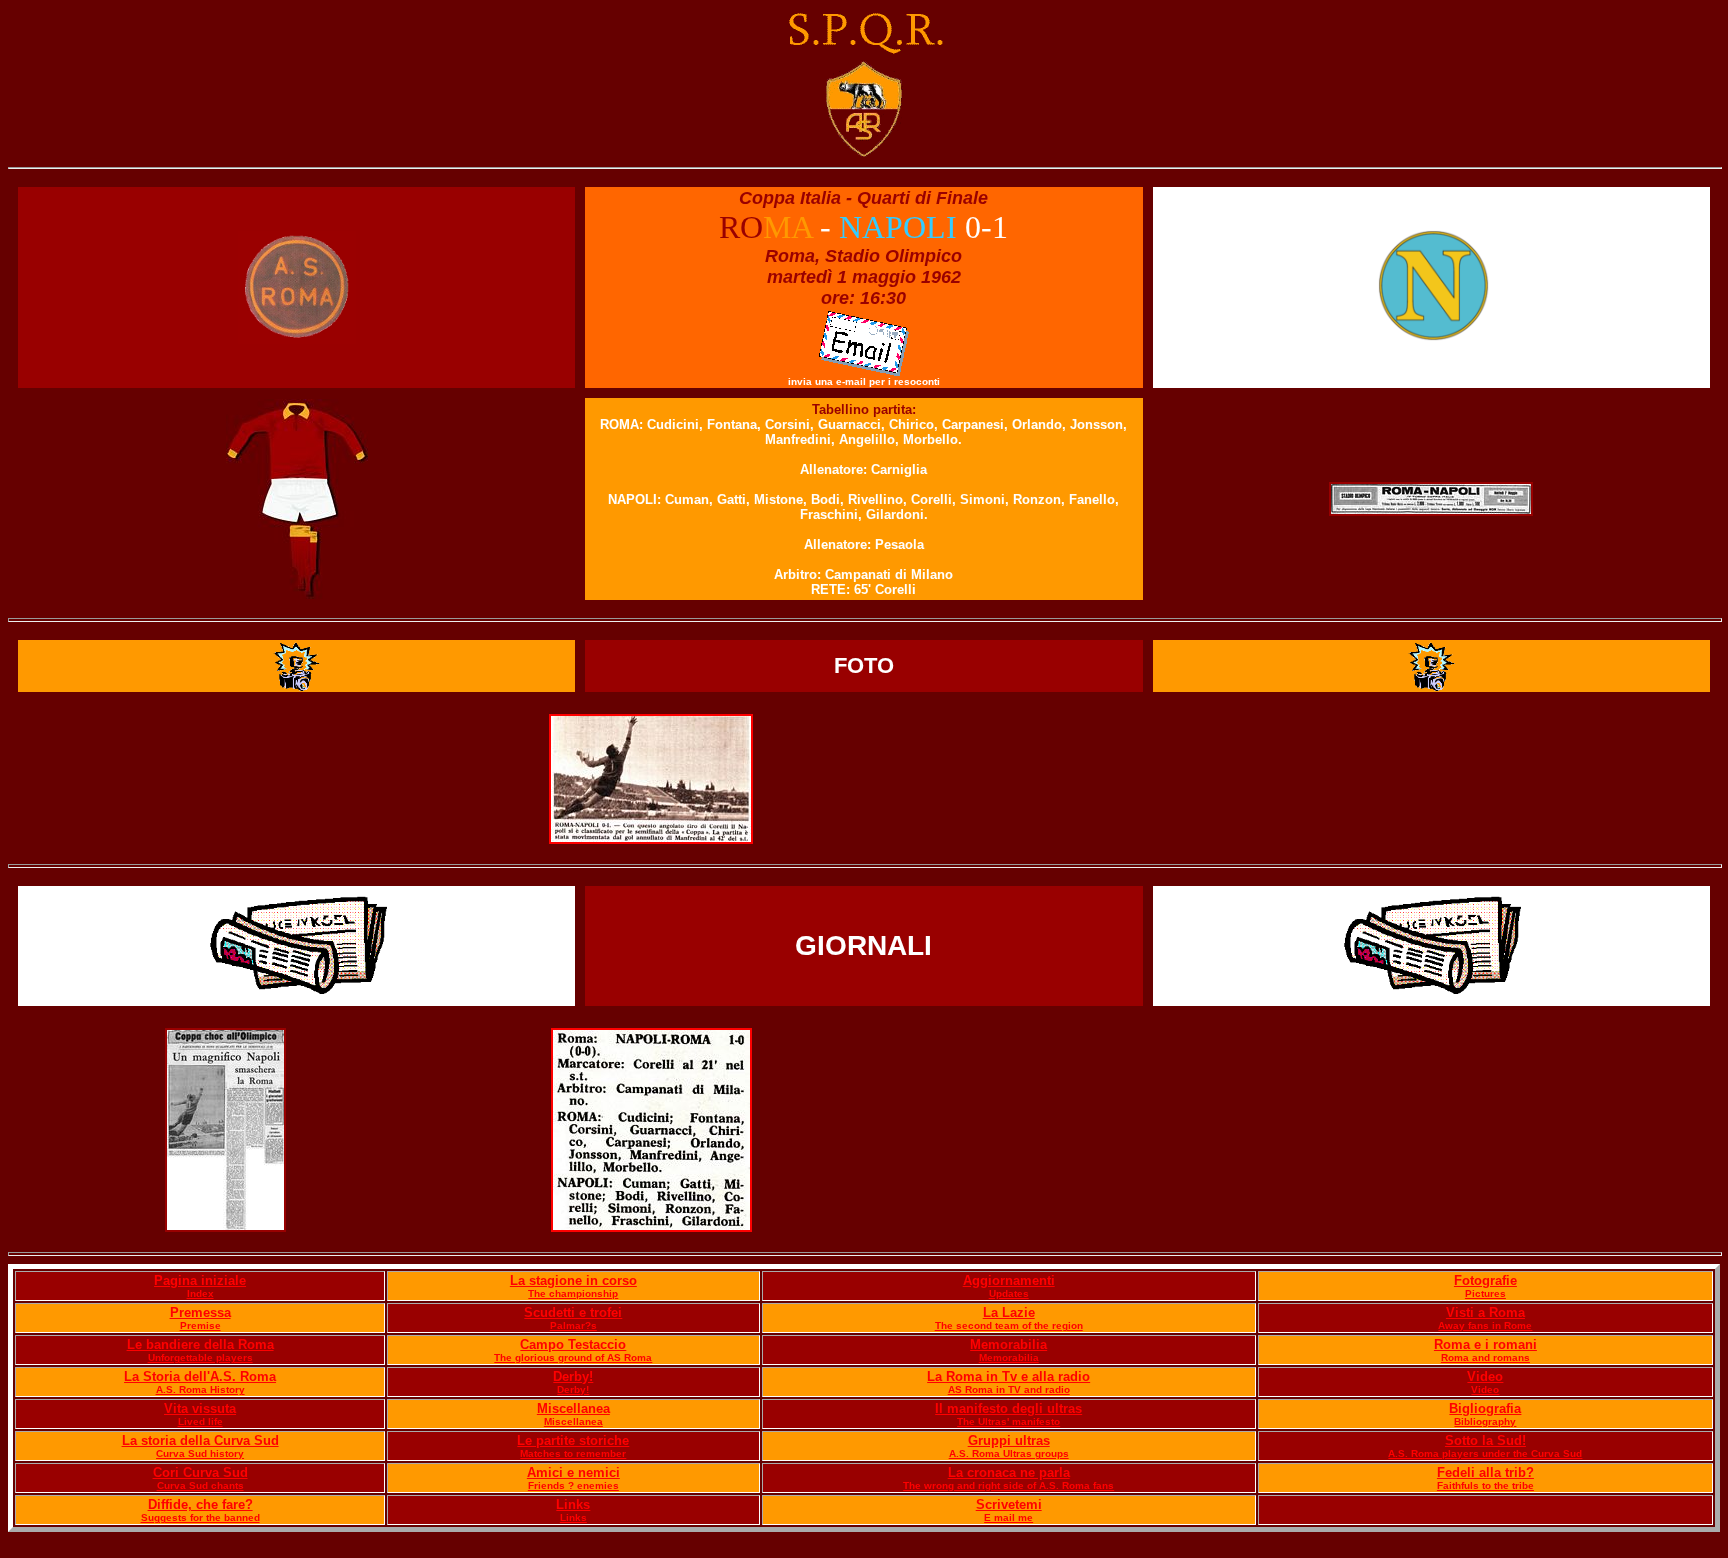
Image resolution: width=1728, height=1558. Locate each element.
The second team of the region (1009, 1325)
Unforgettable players (200, 1357)
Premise (200, 1325)
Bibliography (1485, 1421)
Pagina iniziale (200, 1280)
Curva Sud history (200, 1453)
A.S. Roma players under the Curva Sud (1485, 1453)
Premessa (200, 1312)
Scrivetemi (1009, 1504)
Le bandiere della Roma (200, 1344)
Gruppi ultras (1009, 1440)
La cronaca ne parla (1009, 1472)
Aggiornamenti (1009, 1280)
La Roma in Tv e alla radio (1008, 1376)
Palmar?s (573, 1325)
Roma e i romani (1485, 1344)
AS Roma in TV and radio (1009, 1389)
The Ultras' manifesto (1008, 1421)
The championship (573, 1293)
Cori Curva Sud (200, 1472)
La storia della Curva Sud (200, 1440)
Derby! (573, 1376)
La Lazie (1009, 1312)
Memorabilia (1008, 1344)
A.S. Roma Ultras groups (1009, 1453)
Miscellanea (573, 1408)
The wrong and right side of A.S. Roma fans (1008, 1485)
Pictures (1485, 1293)
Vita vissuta (200, 1408)
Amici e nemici (573, 1472)
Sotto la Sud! (1485, 1440)
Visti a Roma (1485, 1312)
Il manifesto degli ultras (1008, 1408)
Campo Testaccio (573, 1344)
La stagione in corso (573, 1280)
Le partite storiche (573, 1440)
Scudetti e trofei (573, 1312)
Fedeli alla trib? (1485, 1472)
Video (1485, 1376)
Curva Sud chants (200, 1485)
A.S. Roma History (200, 1389)
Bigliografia (1485, 1408)
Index (200, 1293)
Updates (1009, 1293)
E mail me (1008, 1517)
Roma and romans (1485, 1357)
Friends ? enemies (573, 1485)
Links (573, 1504)
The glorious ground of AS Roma (573, 1357)
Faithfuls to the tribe (1485, 1485)
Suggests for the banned (200, 1517)
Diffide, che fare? (200, 1504)
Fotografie (1485, 1280)
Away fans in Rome (1485, 1325)
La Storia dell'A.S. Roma (200, 1376)
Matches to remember (573, 1453)
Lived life (200, 1421)
